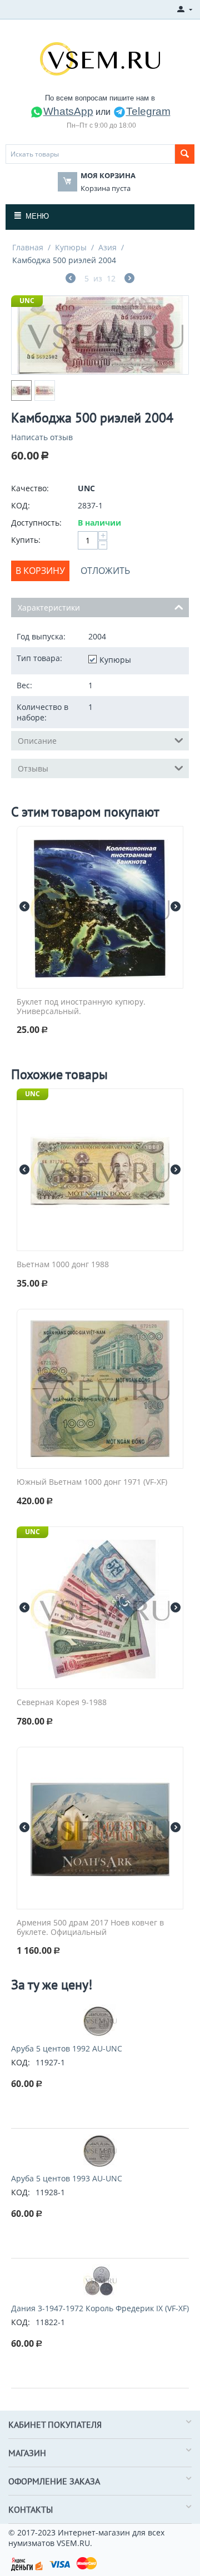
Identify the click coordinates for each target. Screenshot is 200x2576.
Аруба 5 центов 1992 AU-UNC (67, 2048)
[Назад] (71, 279)
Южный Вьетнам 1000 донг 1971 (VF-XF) (92, 1482)
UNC (27, 301)
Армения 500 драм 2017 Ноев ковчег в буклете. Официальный (90, 1928)
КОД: (21, 505)
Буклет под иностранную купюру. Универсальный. (81, 1007)
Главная (28, 247)
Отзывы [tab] (33, 768)
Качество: (30, 488)
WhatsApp (68, 111)
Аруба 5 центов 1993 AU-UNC (67, 2178)
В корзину (40, 571)
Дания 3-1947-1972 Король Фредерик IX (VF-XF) (100, 2308)
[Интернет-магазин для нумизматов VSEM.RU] (100, 58)
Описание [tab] (37, 741)
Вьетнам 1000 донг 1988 (63, 1265)
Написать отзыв (42, 437)
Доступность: (36, 523)
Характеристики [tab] (49, 608)
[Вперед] (129, 279)
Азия (107, 247)
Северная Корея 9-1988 (62, 1703)
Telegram (148, 111)
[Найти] (185, 154)
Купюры (71, 247)
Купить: (26, 540)
